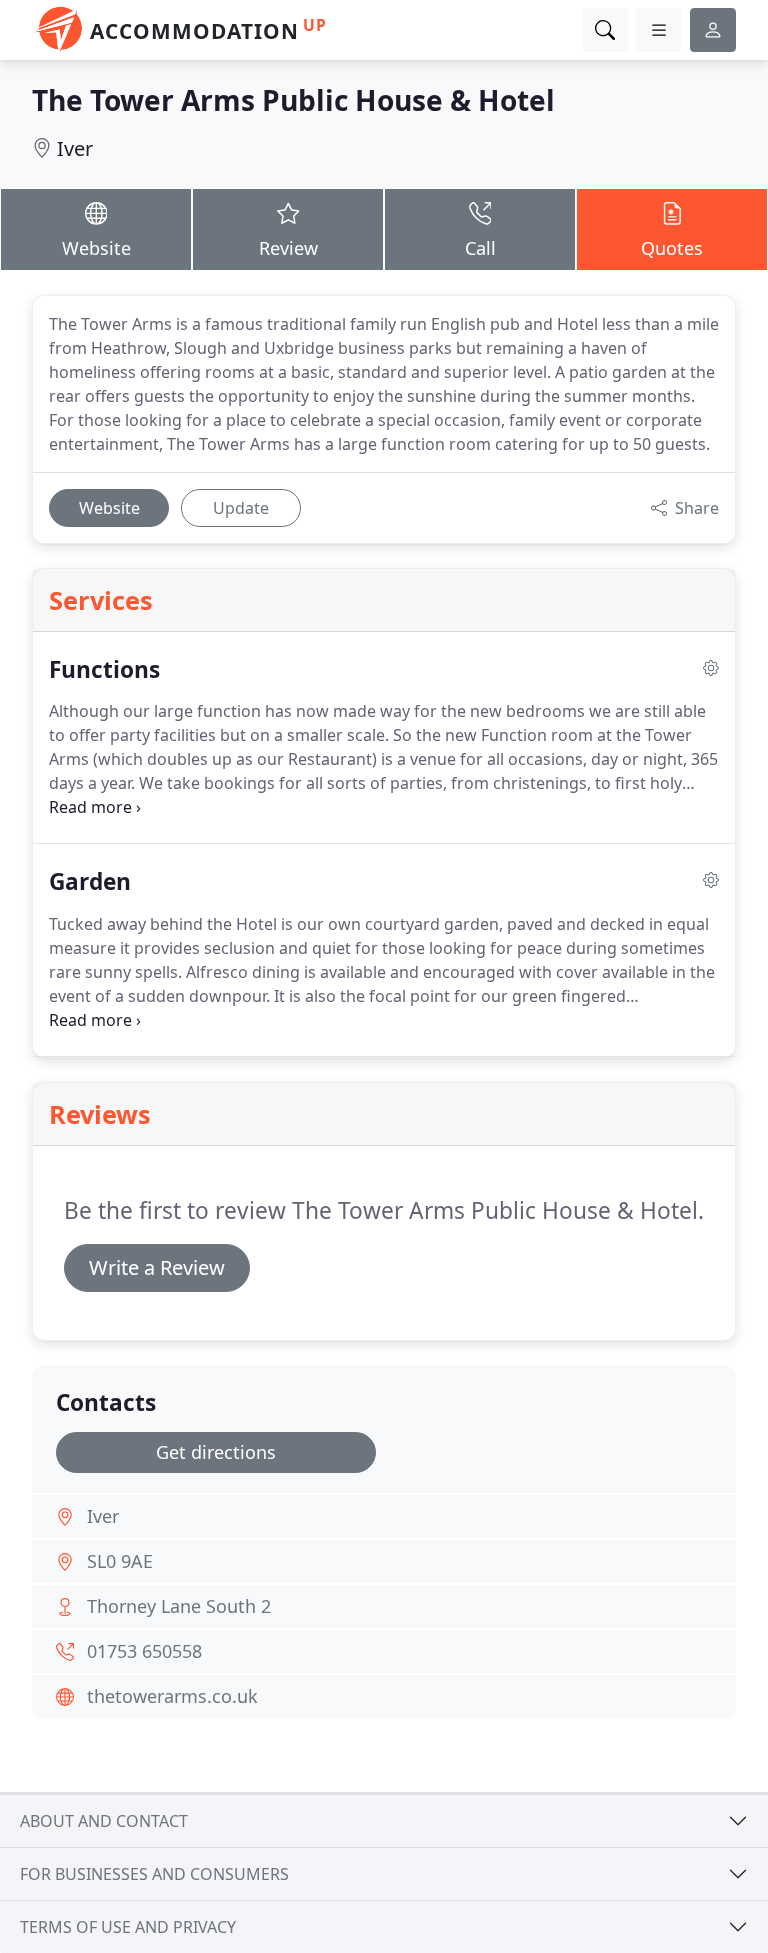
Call (480, 248)
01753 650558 (144, 1651)
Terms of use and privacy (128, 1927)
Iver (75, 148)
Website (96, 248)
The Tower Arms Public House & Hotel (293, 100)
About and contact (104, 1821)
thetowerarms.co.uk (172, 1696)
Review (288, 248)
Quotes (672, 248)
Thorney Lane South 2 (179, 1606)
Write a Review (157, 1267)
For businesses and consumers (154, 1874)
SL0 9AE (120, 1561)
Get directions (216, 1452)
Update (241, 508)
